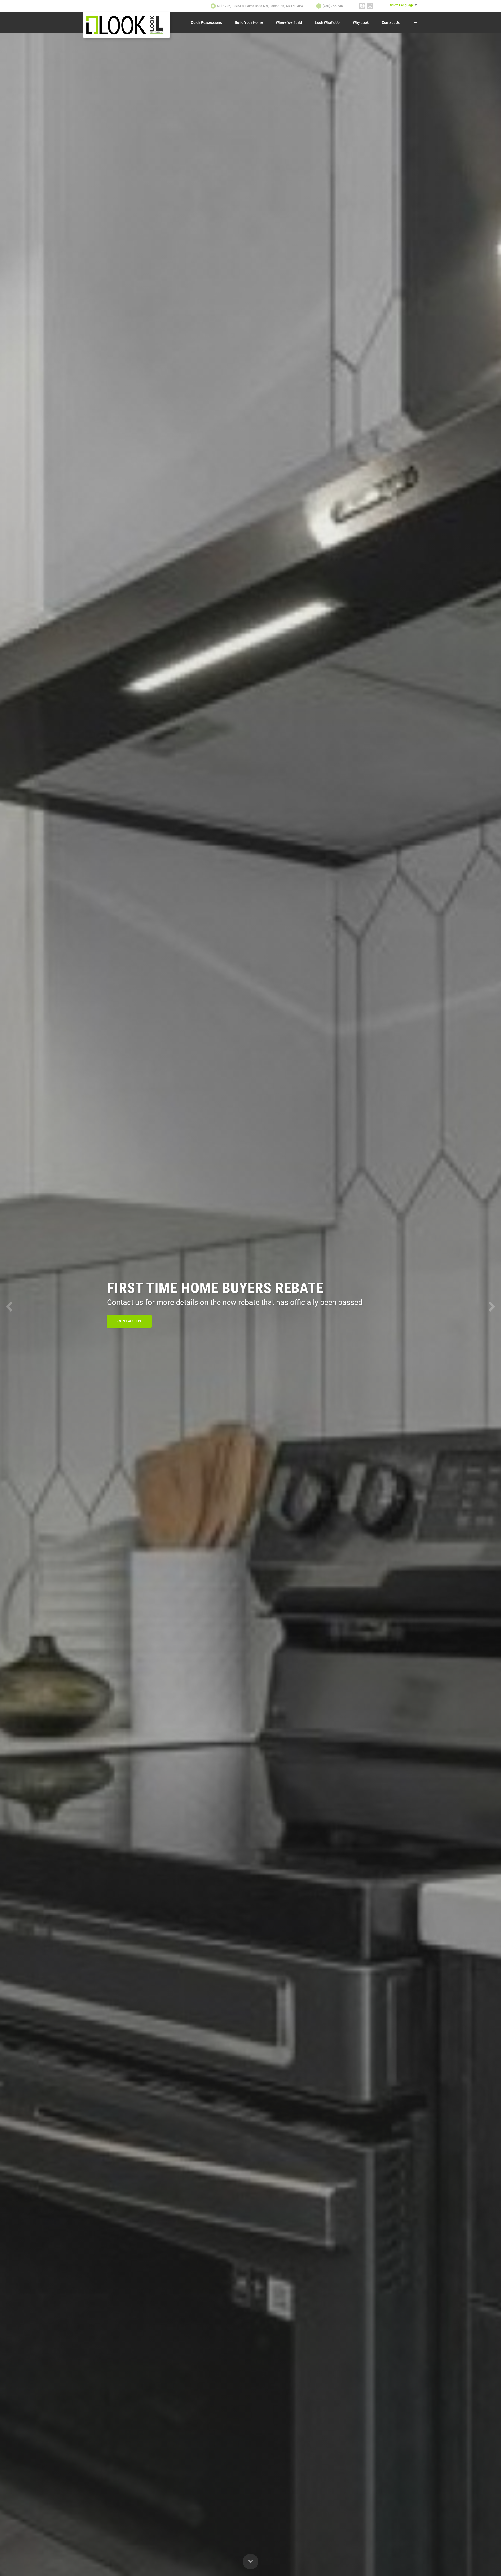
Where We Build (289, 22)
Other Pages (416, 22)
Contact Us (391, 22)
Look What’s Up (327, 22)
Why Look (361, 22)
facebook (362, 6)
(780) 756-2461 (334, 6)
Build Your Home (249, 22)
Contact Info (131, 1321)
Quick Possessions (206, 22)
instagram (370, 6)
